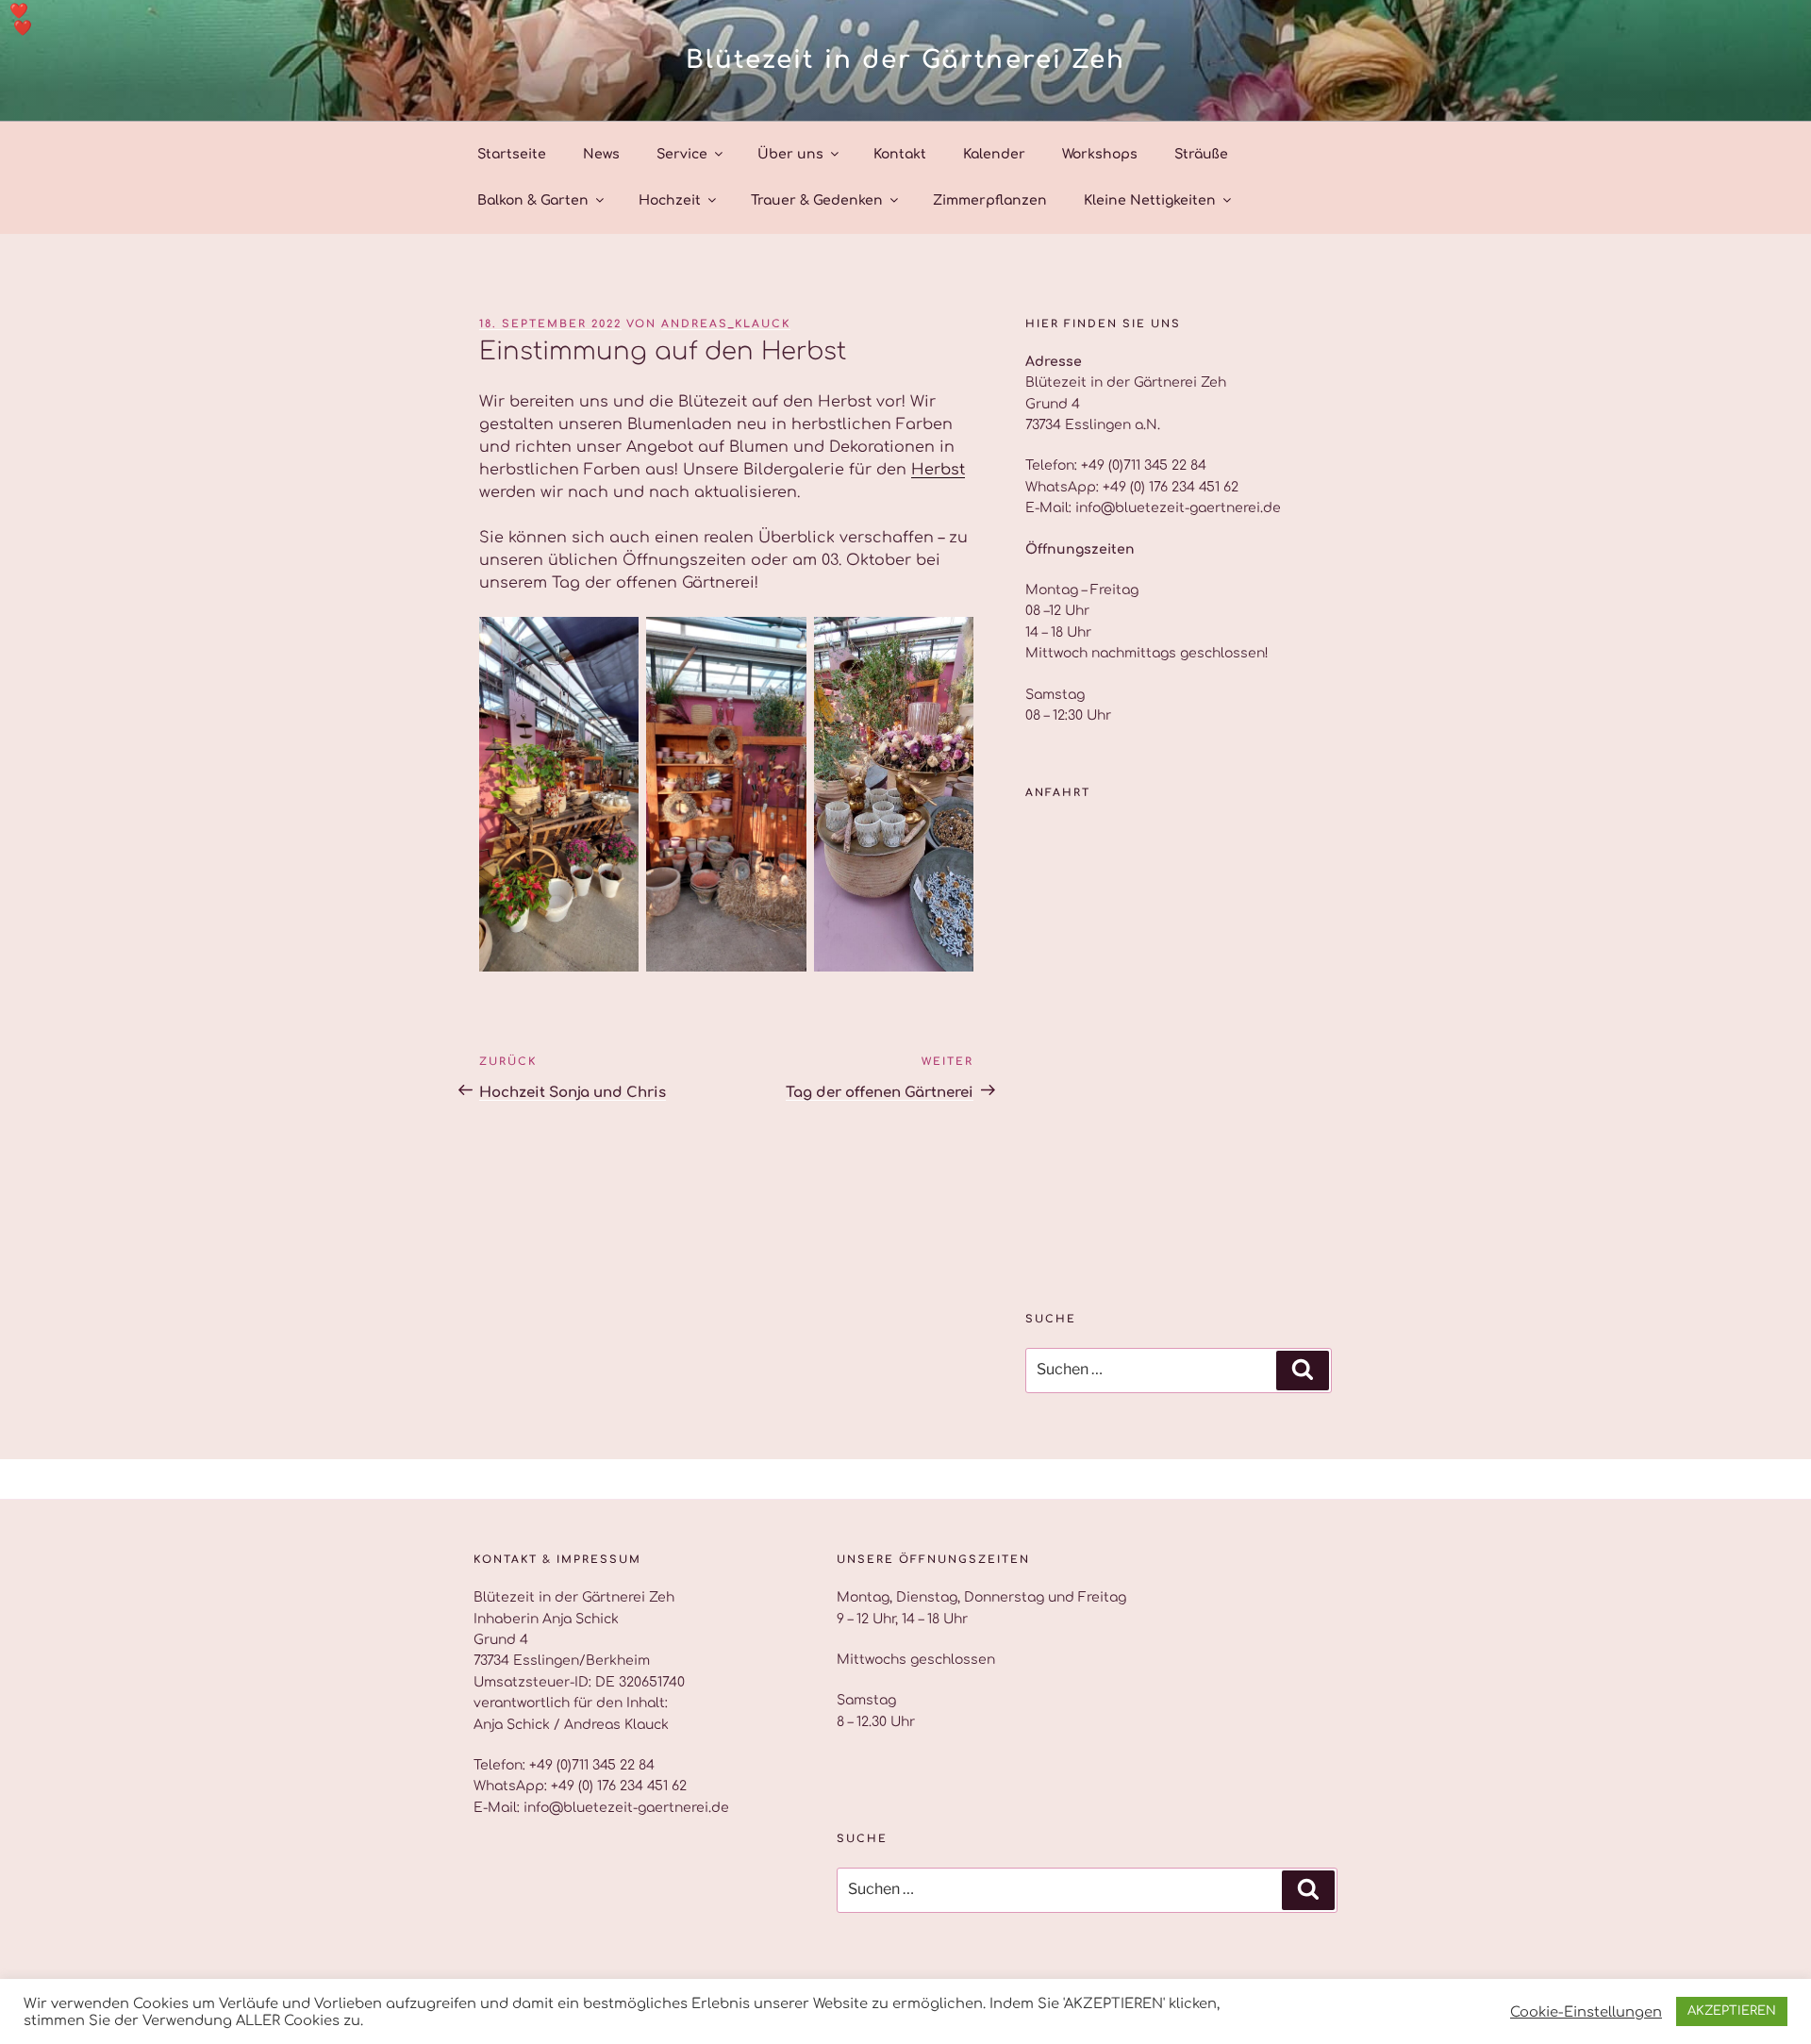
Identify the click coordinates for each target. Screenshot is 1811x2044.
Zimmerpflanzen (990, 200)
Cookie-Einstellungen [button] (1586, 2012)
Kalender (994, 154)
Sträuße (1201, 154)
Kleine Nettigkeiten (1150, 200)
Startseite (512, 154)
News (601, 154)
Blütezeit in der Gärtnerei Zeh (905, 60)
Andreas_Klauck (726, 324)
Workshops (1100, 154)
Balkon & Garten (533, 200)
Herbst (938, 470)
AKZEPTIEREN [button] (1732, 2011)
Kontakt (900, 154)
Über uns (790, 154)
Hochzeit (670, 200)
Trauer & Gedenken (817, 200)
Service (682, 154)
